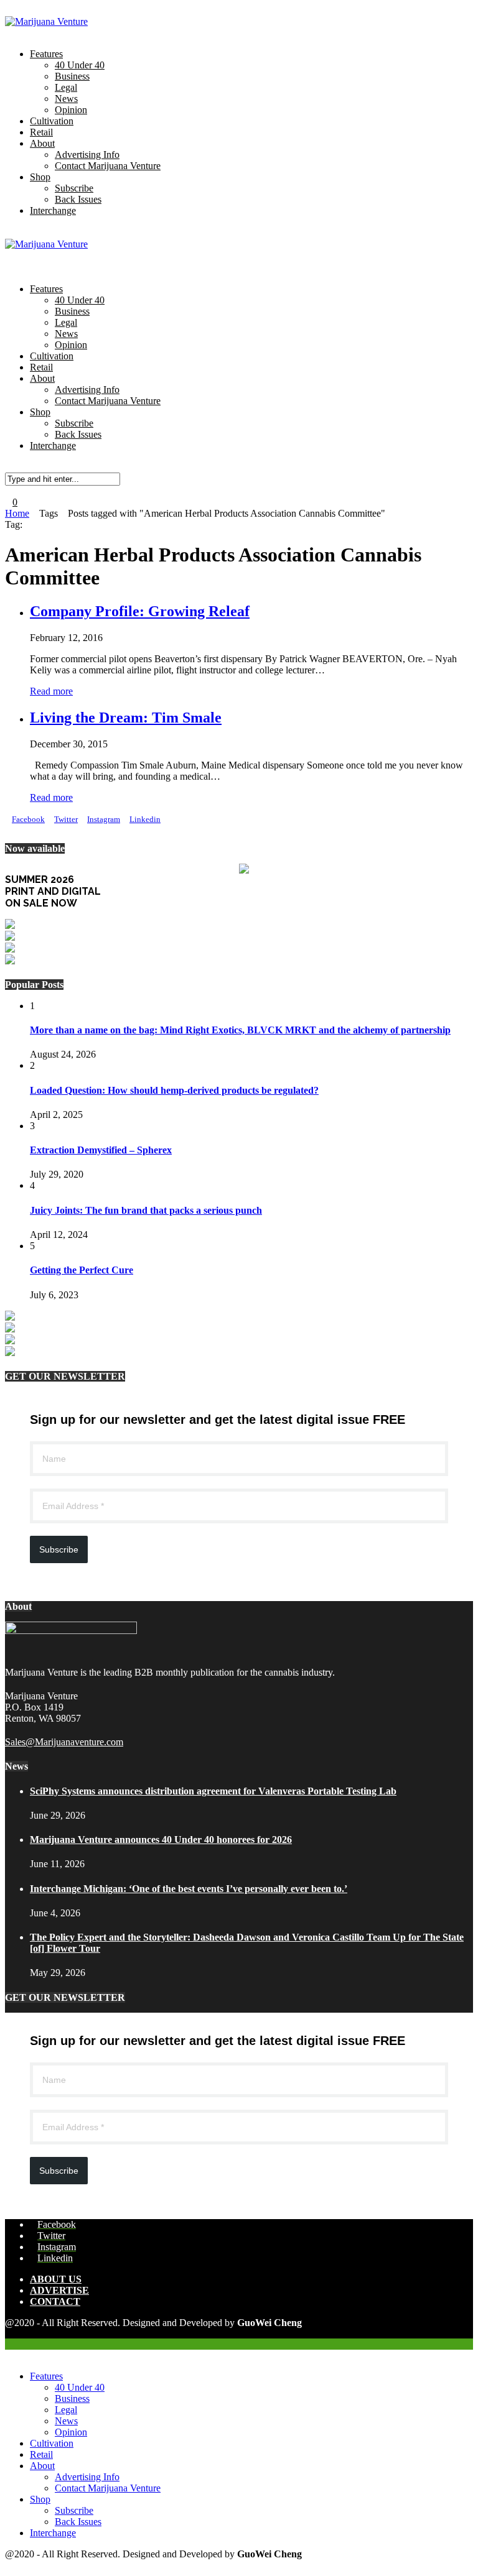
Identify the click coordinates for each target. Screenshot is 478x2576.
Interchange (53, 210)
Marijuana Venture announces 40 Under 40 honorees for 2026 (161, 1840)
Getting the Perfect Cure (82, 1270)
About (42, 143)
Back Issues (78, 199)
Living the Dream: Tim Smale (126, 718)
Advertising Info (87, 155)
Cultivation (52, 121)
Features (46, 54)
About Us (56, 2279)
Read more (51, 691)
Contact (55, 2301)
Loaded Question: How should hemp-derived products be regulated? (174, 1090)
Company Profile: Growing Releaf (140, 611)
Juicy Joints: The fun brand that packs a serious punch (146, 1210)
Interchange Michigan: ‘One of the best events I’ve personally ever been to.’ (189, 1889)
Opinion (71, 110)
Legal (66, 87)
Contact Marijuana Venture (108, 166)
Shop (40, 177)
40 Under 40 (80, 65)
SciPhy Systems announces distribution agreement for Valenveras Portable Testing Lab (213, 1791)
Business (72, 76)
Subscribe (74, 188)
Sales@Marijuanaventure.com (64, 1742)
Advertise (59, 2290)
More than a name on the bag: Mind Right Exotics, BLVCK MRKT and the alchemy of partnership (240, 1030)
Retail (41, 132)
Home (17, 513)
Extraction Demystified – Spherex (101, 1150)
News (66, 99)
